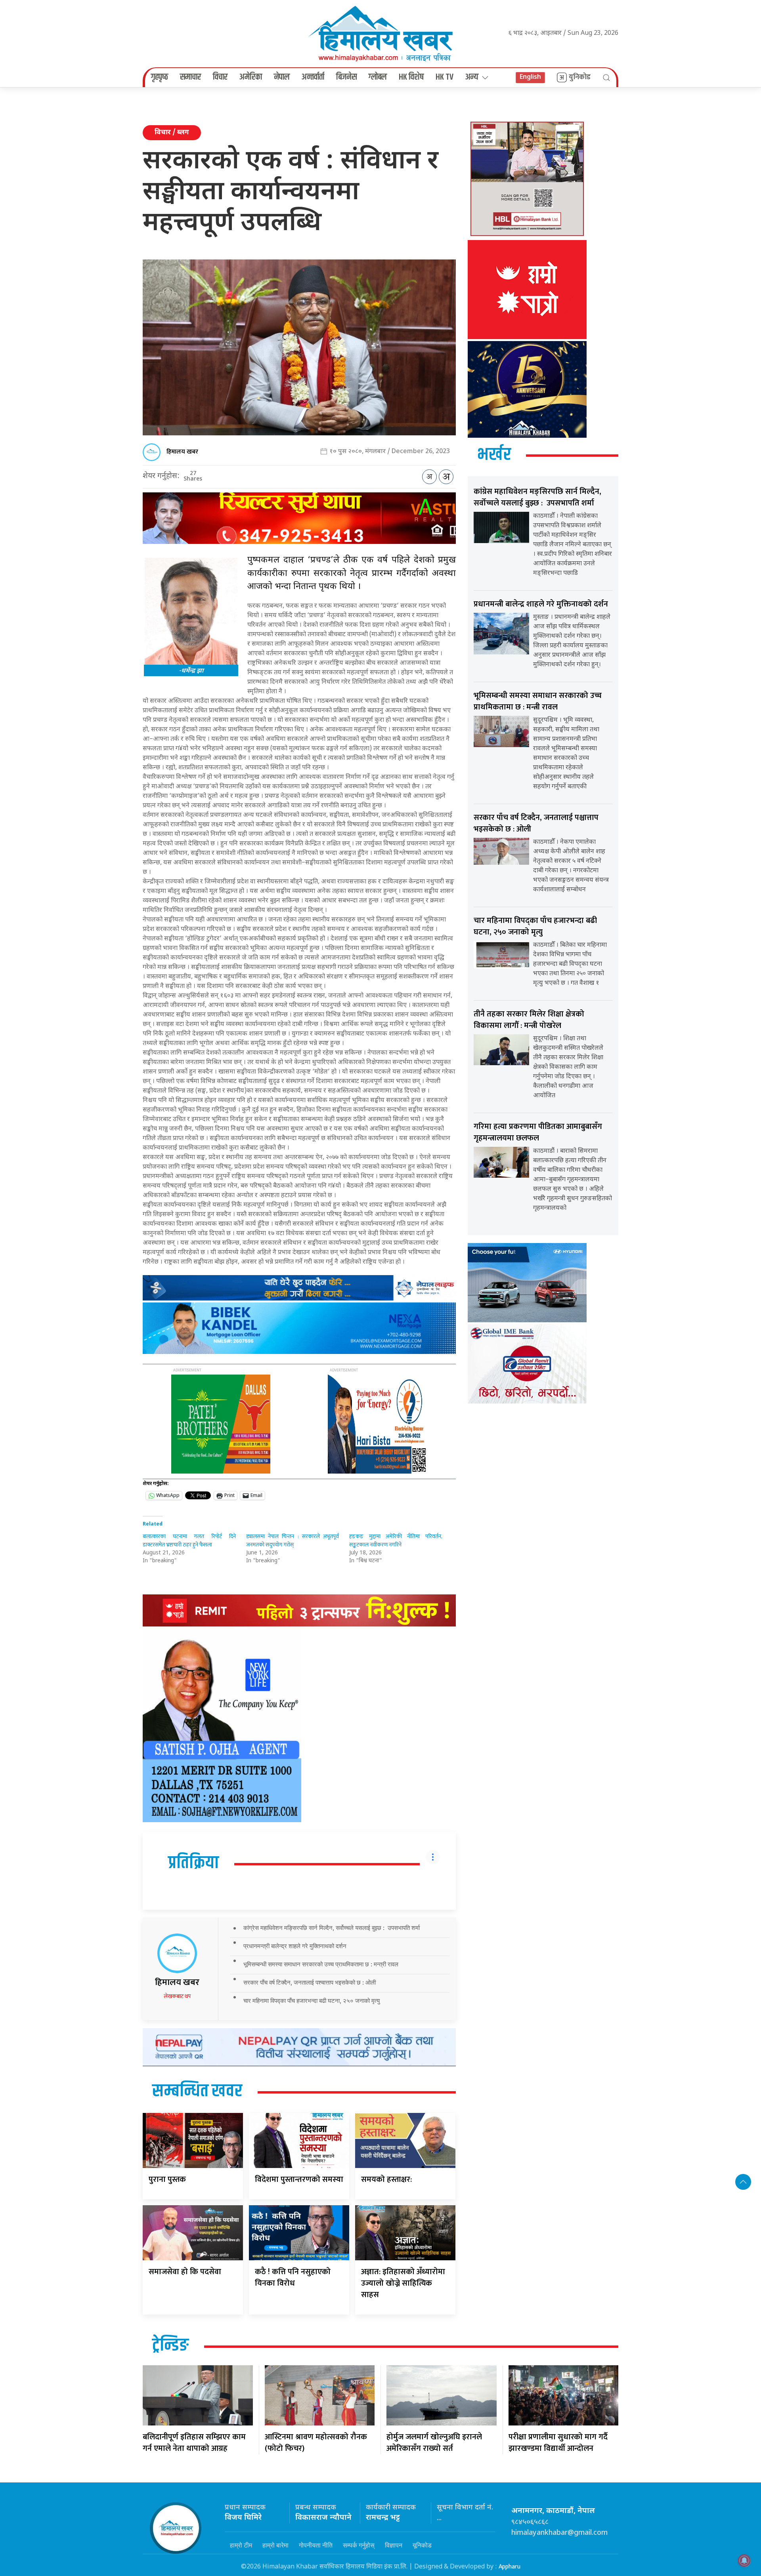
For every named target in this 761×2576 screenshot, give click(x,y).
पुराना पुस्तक (167, 2179)
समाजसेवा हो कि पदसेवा (185, 2272)
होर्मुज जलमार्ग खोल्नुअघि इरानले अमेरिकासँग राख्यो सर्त (434, 2443)
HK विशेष (411, 77)
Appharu (510, 2567)
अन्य (472, 77)
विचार (220, 77)
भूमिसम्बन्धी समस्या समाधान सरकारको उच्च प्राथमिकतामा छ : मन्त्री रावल (321, 1964)
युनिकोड (580, 77)
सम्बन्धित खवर (197, 2092)
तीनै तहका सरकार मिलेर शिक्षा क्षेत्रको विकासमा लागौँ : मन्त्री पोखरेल (529, 1020)
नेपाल (282, 77)
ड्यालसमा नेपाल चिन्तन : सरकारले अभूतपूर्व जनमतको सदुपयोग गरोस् (293, 1541)
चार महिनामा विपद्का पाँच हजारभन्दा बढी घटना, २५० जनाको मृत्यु (312, 2001)
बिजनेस (346, 77)
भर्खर (494, 455)
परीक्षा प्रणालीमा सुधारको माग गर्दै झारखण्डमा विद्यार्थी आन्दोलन (558, 2443)
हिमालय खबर (182, 452)
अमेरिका (251, 77)
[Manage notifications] (744, 2561)
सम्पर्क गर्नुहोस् (359, 2545)
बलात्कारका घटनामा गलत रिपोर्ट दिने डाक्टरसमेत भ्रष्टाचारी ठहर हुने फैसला (189, 1541)
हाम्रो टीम (241, 2545)
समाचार (190, 77)
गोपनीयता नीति (316, 2545)
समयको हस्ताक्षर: (386, 2179)
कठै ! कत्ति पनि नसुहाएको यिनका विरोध (293, 2278)
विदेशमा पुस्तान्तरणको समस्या (299, 2179)
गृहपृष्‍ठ (160, 77)
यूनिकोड (422, 2545)
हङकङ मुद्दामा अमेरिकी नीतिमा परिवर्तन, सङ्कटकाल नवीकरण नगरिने (396, 1541)
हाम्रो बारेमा (275, 2545)
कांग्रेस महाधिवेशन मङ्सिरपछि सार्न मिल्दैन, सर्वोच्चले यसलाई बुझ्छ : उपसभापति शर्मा (332, 1928)
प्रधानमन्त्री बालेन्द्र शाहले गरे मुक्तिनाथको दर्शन (295, 1946)
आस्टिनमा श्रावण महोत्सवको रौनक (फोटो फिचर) (316, 2443)
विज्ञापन (394, 2545)
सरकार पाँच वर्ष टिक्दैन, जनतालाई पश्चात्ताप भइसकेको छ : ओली (310, 1982)
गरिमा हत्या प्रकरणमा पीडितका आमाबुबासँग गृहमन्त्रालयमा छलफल (538, 1132)
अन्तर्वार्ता (313, 77)
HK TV (445, 77)
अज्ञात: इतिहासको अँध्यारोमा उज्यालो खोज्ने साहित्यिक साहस (403, 2283)
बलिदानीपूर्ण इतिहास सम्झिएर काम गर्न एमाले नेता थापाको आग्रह (194, 2443)
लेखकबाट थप (177, 1996)
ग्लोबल (378, 77)
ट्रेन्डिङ (170, 2346)
